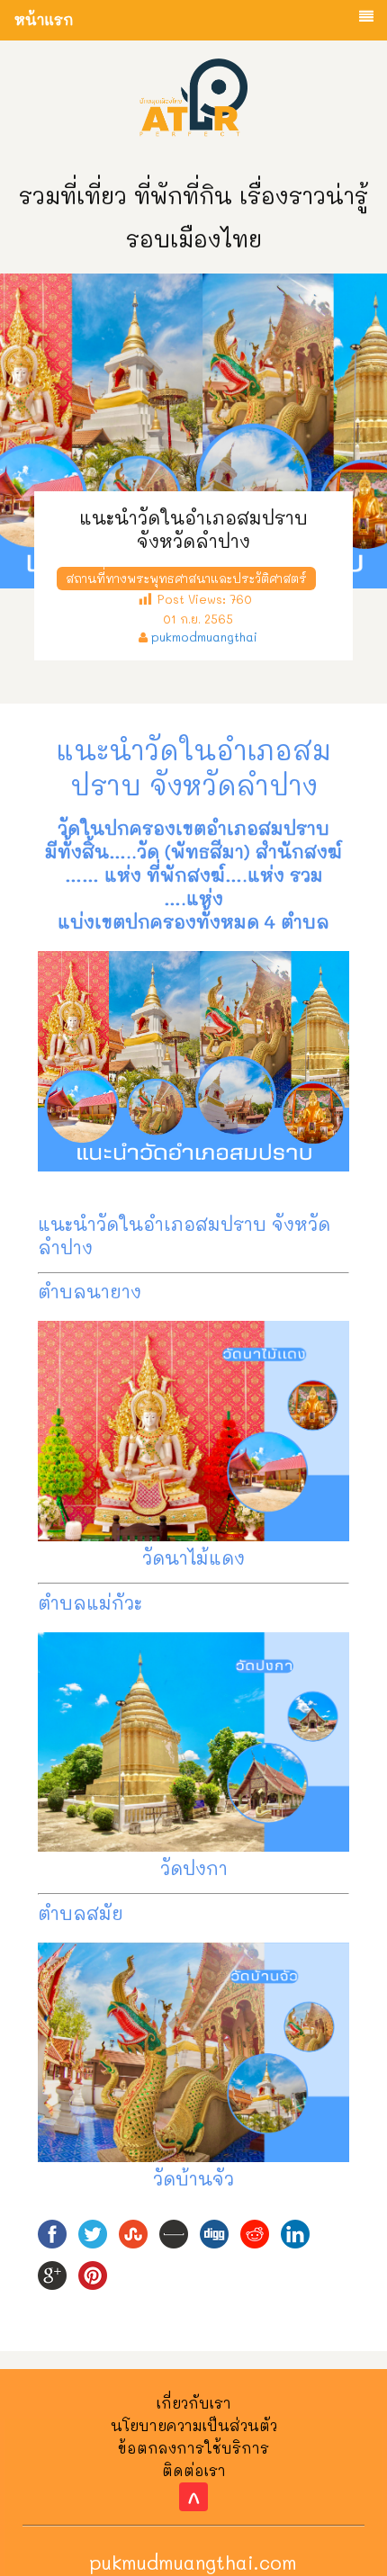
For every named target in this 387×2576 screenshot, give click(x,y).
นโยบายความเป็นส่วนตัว (194, 2425)
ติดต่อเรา (194, 2470)
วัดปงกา (194, 1868)
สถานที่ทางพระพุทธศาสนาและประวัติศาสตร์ (186, 578)
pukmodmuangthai (204, 637)
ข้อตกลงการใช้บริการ (193, 2448)
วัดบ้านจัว (193, 2178)
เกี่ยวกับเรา (194, 2403)
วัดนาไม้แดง (193, 1557)
